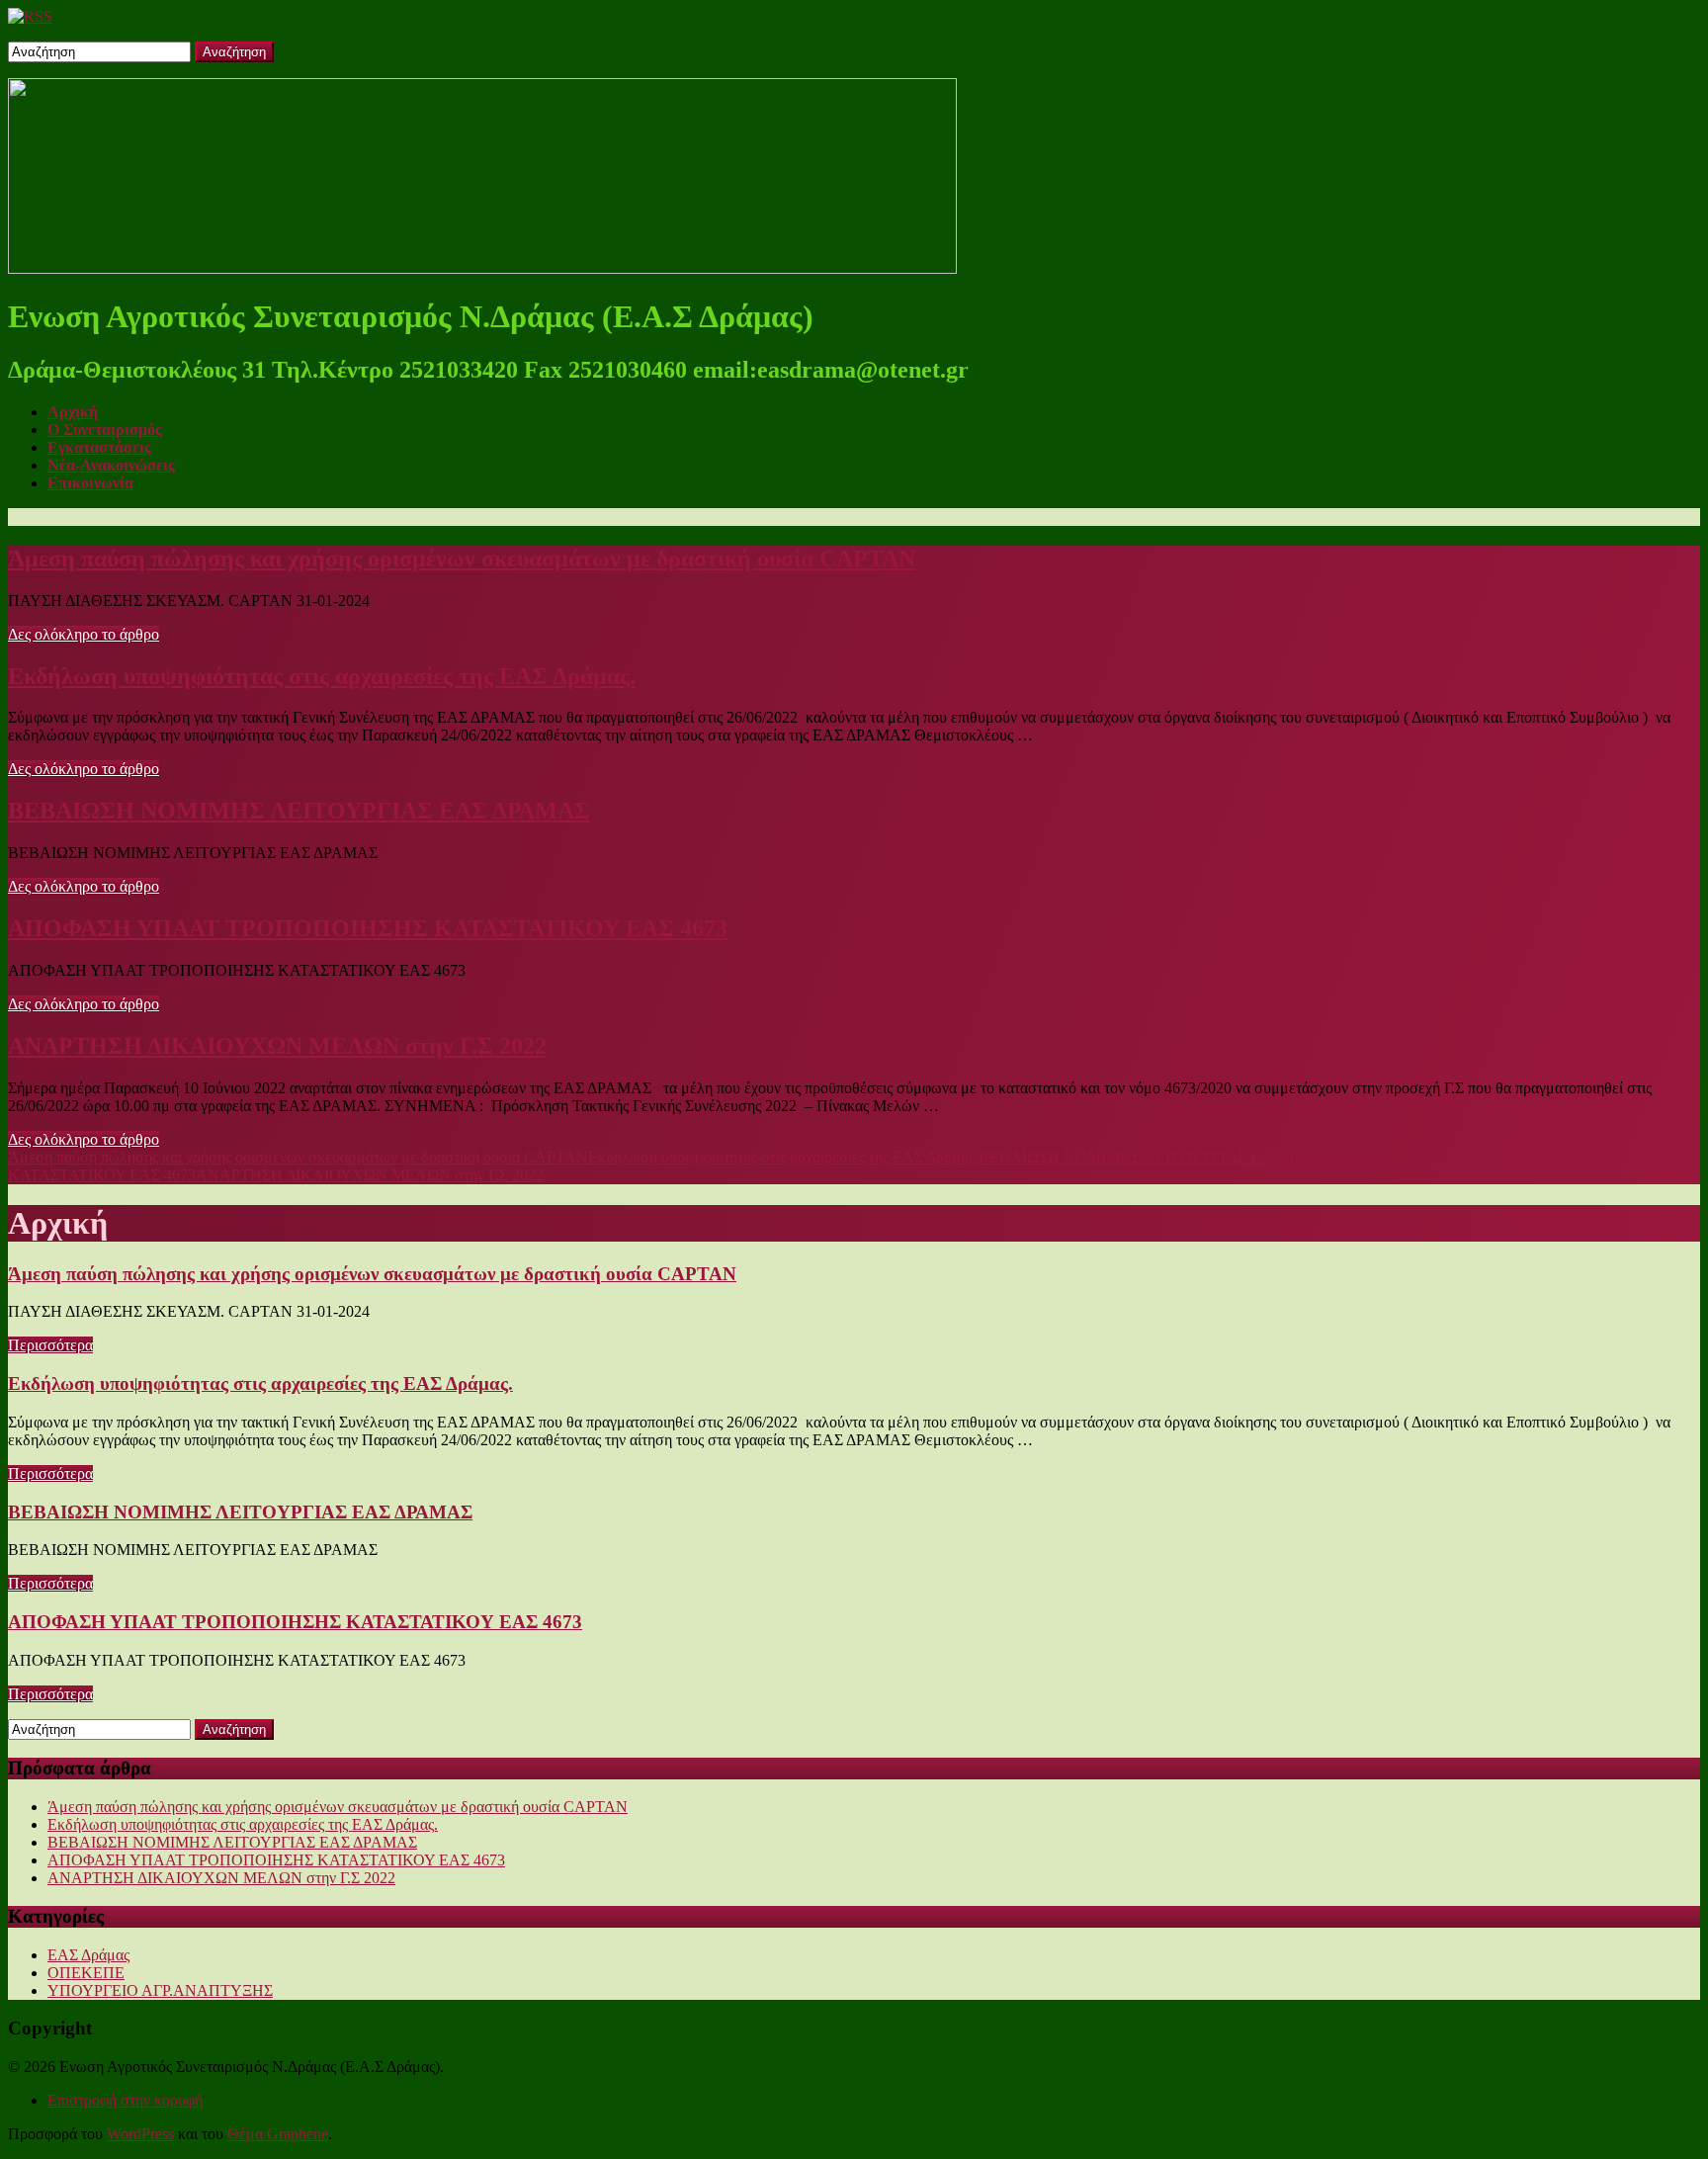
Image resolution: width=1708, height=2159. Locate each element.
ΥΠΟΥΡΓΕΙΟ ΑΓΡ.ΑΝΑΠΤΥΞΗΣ (160, 1990)
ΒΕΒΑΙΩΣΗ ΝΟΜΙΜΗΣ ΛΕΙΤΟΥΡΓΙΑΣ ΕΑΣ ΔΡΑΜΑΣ (299, 811)
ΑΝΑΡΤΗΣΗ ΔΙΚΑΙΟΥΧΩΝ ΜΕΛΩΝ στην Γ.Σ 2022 (277, 1046)
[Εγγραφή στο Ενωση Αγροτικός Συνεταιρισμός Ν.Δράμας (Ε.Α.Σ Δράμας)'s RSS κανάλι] (30, 16)
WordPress (140, 2134)
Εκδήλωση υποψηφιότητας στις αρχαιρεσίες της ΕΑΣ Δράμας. (322, 676)
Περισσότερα (50, 1345)
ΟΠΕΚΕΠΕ (86, 1973)
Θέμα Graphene (278, 2134)
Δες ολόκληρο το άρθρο (84, 634)
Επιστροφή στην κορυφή (125, 2100)
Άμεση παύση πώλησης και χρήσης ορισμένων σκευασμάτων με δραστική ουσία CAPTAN (462, 559)
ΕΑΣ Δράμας (88, 1955)
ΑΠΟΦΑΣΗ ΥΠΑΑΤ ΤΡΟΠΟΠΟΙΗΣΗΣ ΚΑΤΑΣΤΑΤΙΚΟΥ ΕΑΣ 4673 (368, 928)
